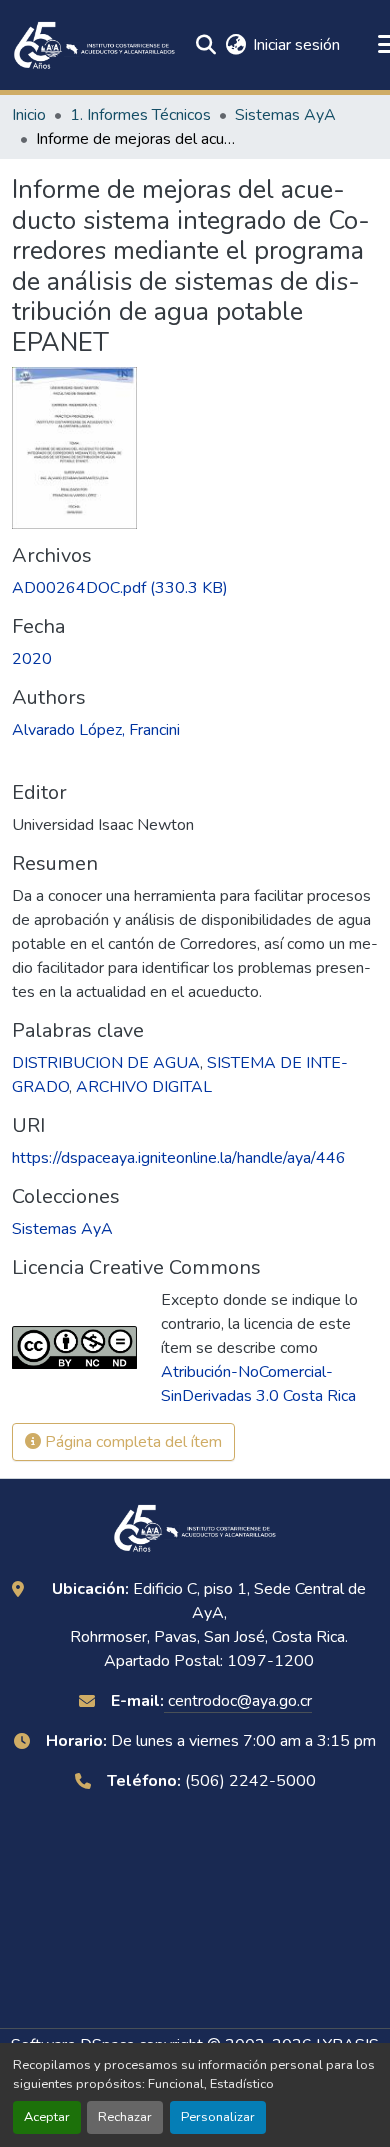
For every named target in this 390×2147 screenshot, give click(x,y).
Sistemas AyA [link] (285, 115)
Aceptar (47, 2117)
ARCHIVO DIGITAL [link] (144, 1087)
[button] (94, 45)
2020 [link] (32, 659)
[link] (195, 588)
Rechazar (125, 2117)
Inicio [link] (29, 115)
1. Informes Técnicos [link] (140, 115)
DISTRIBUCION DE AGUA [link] (106, 1063)
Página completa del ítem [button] (131, 1442)
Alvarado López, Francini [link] (96, 730)
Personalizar (218, 2117)
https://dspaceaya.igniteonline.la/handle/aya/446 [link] (179, 1158)
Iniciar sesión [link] (296, 45)
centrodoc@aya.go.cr (238, 1701)
